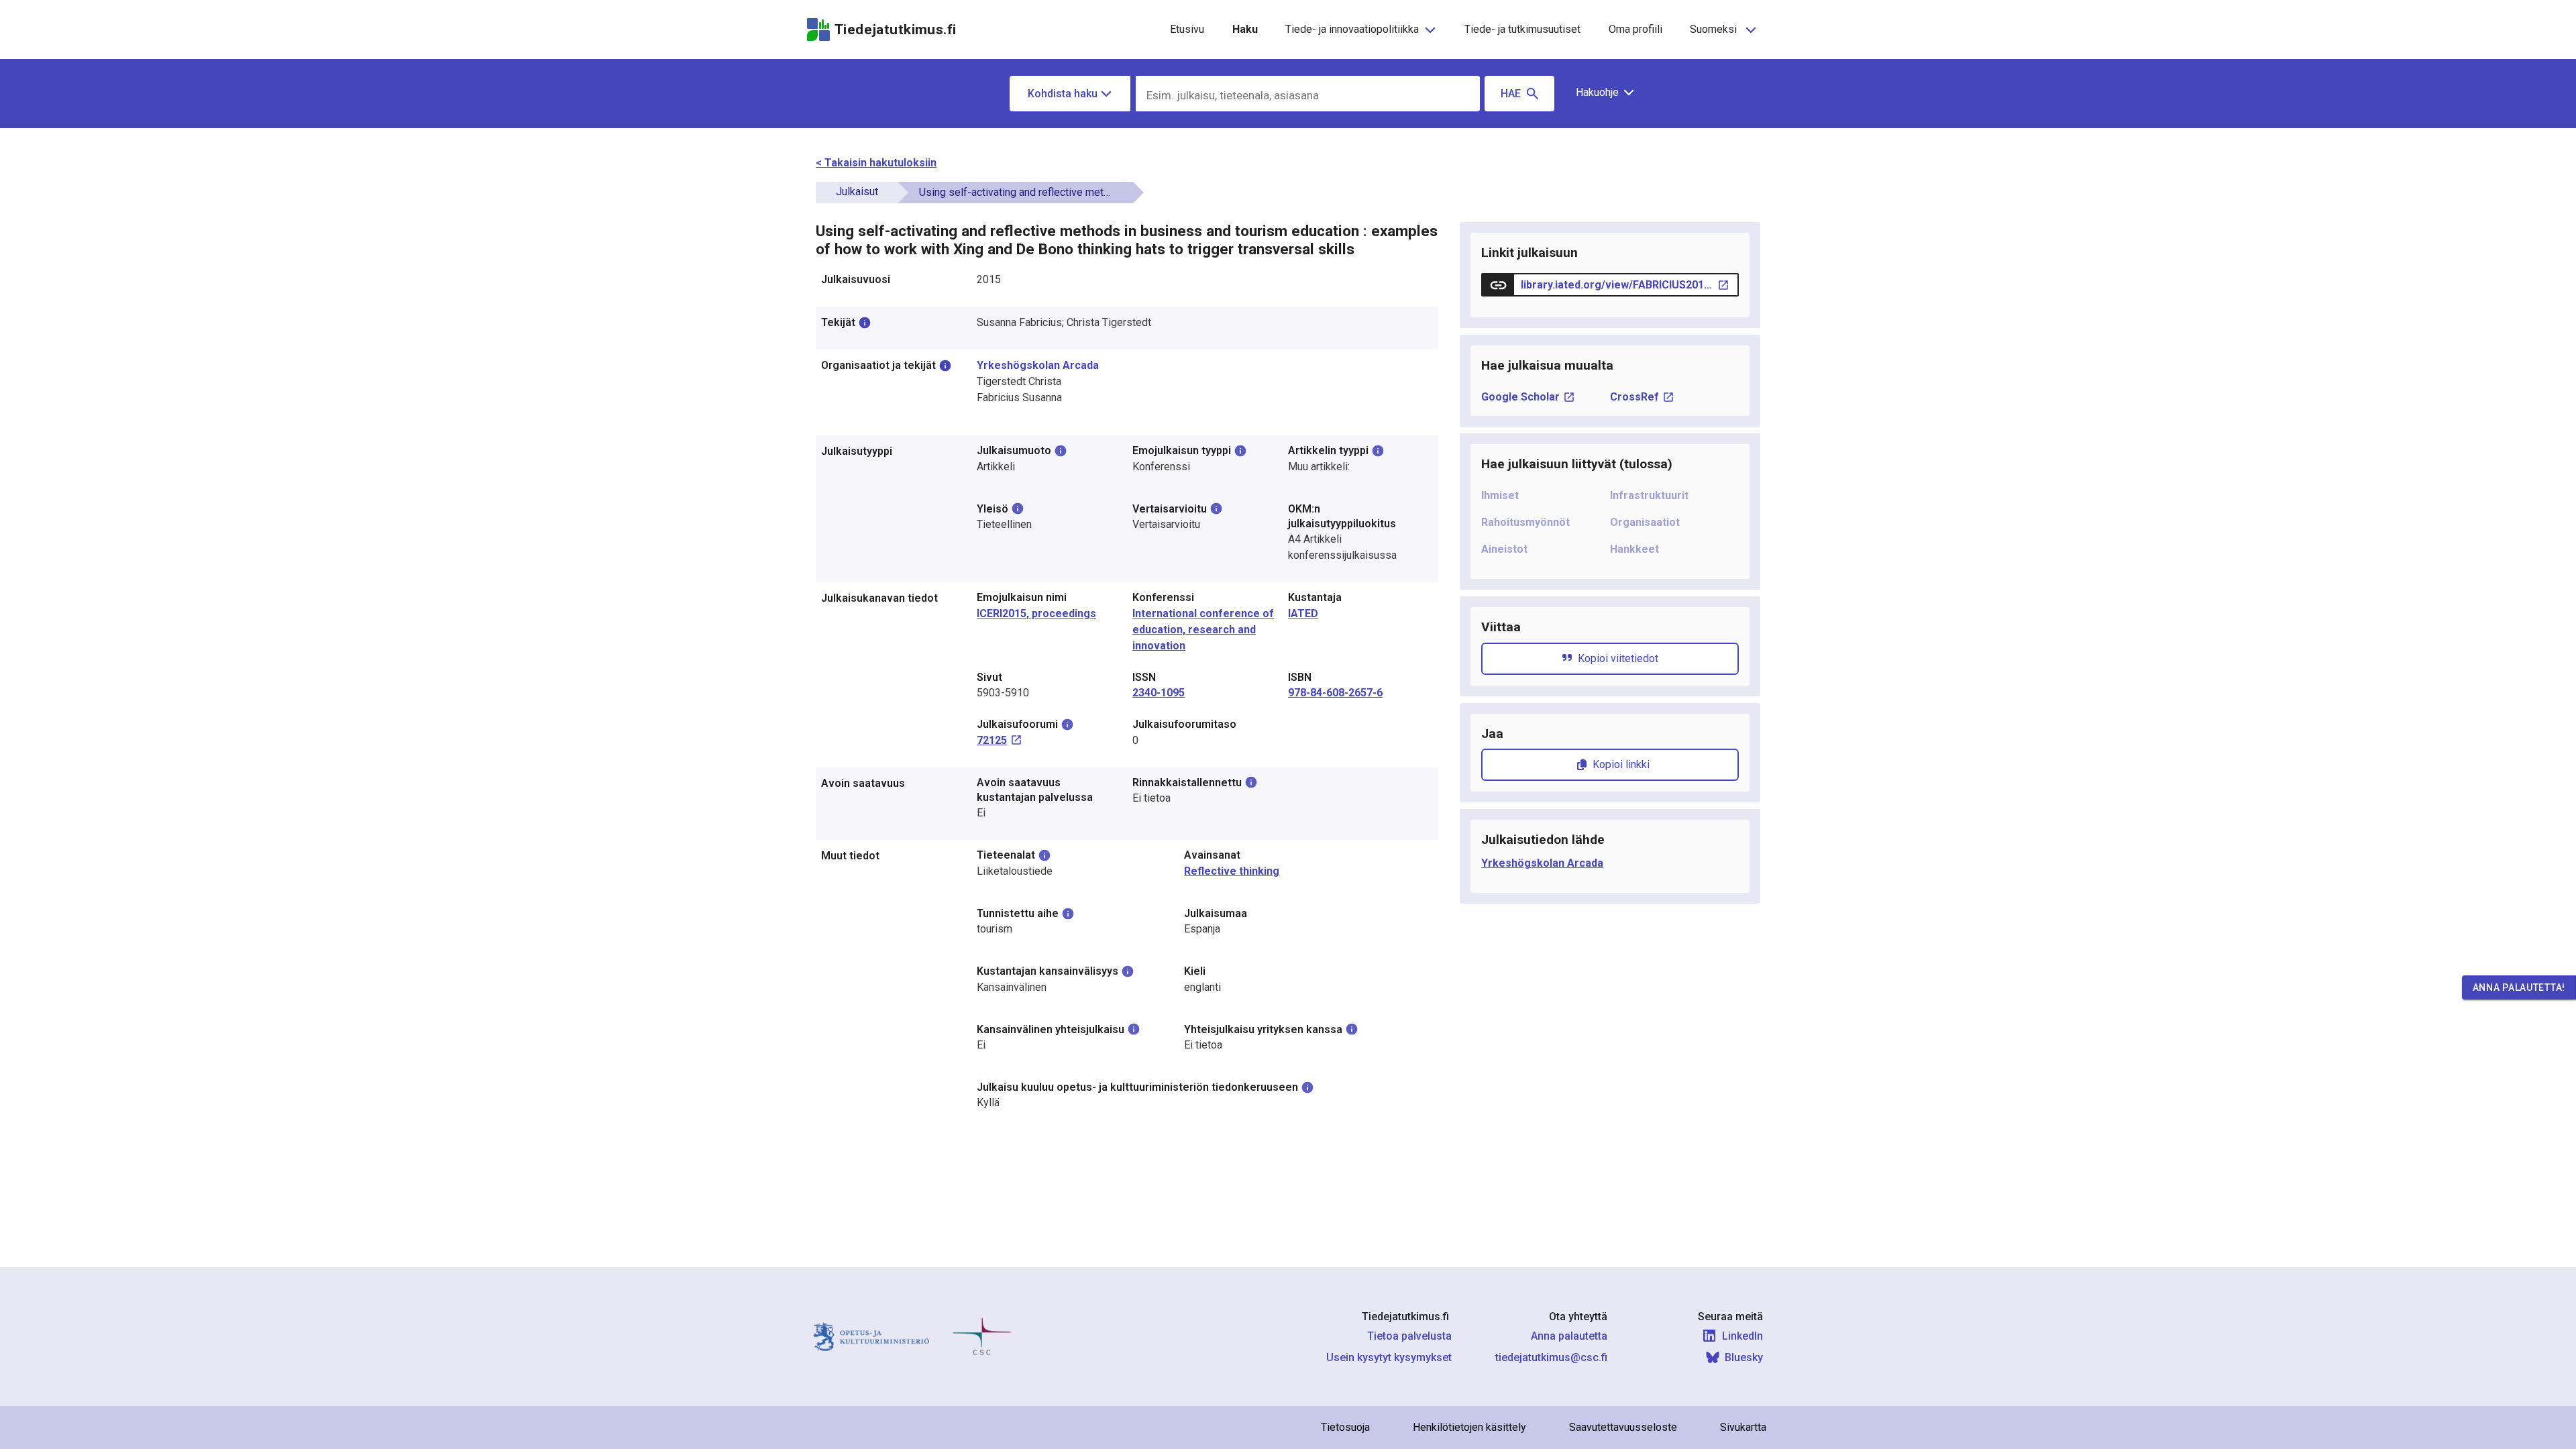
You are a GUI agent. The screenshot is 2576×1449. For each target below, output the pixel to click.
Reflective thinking (1232, 871)
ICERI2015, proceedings (1036, 613)
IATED (1303, 613)
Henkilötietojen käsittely (1469, 1427)
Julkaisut (857, 192)
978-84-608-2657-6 (1335, 693)
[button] (1600, 93)
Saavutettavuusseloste (1623, 1427)
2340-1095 (1159, 693)
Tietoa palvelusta (1409, 1336)
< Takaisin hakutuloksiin (876, 163)
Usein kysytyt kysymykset (1389, 1357)
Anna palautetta (1569, 1336)
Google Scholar (1520, 397)
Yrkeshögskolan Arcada (1038, 365)
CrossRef (1634, 397)
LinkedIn (1742, 1336)
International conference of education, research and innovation (1203, 630)
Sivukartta (1743, 1427)
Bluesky (1744, 1357)
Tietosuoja (1345, 1427)
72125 (992, 740)
